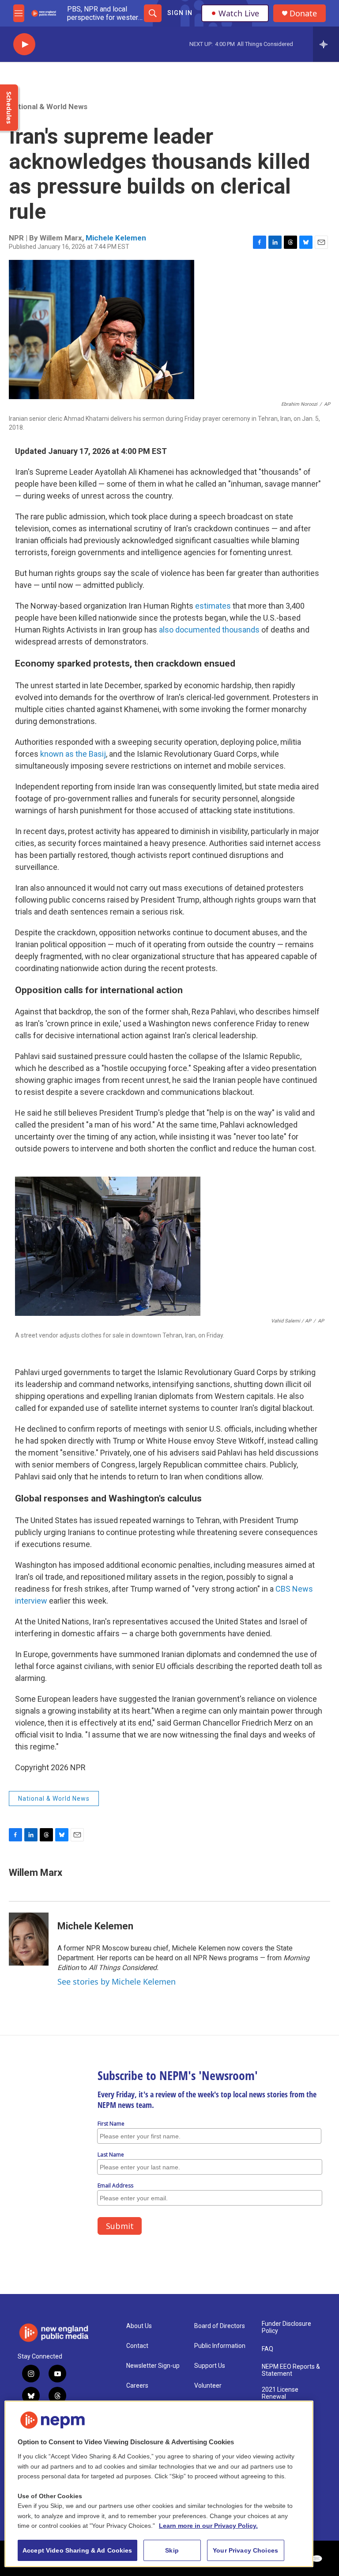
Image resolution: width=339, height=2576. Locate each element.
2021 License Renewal (280, 2393)
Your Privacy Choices (245, 2550)
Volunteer (208, 2386)
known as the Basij (73, 754)
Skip (172, 2550)
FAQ (267, 2349)
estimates (213, 606)
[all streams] (326, 44)
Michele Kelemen (116, 238)
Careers (137, 2386)
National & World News (48, 107)
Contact (137, 2346)
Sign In (180, 13)
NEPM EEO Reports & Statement (291, 2370)
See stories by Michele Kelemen (117, 1982)
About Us (139, 2326)
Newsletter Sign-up (153, 2366)
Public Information (220, 2346)
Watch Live (239, 13)
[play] (24, 44)
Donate (303, 13)
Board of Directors (220, 2326)
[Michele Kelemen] (29, 1939)
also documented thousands (209, 630)
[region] (159, 2484)
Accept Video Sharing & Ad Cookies (77, 2550)
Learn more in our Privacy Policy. (208, 2526)
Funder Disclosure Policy (286, 2327)
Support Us (210, 2366)
